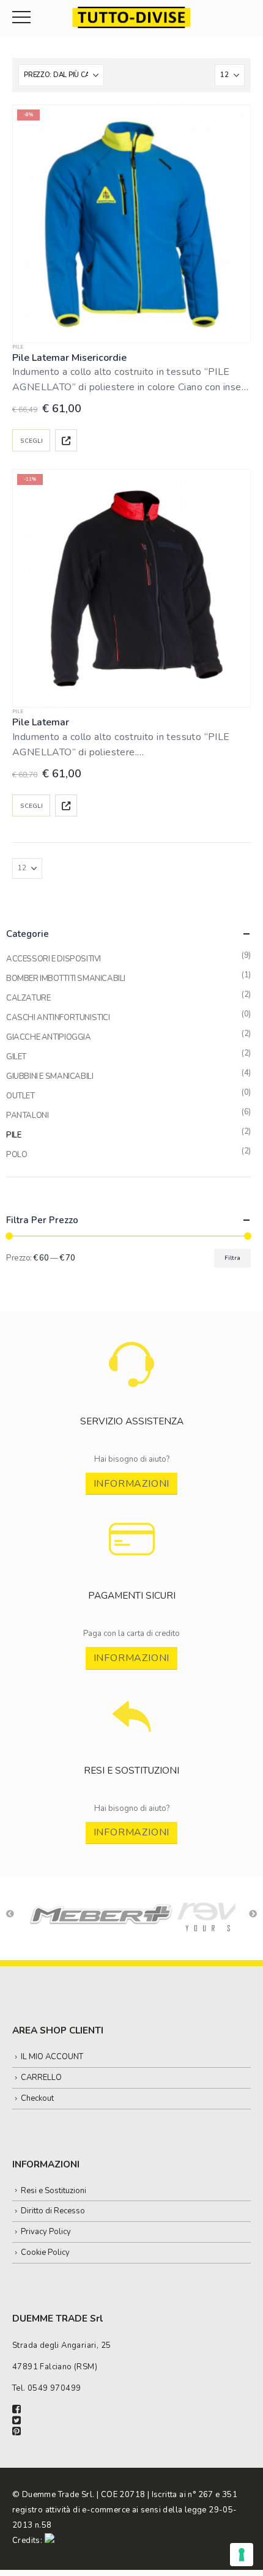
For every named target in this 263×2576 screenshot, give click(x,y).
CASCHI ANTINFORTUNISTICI (58, 1018)
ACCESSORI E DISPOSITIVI (54, 959)
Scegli (31, 441)
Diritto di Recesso (53, 2211)
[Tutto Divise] (131, 17)
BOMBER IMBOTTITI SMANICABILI (66, 979)
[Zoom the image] (132, 1348)
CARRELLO (41, 2078)
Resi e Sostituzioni (54, 2191)
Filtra (232, 1258)
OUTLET (20, 1096)
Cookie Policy (45, 2252)
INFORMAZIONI (132, 1484)
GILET (16, 1057)
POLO (17, 1155)
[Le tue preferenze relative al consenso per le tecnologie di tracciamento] (242, 2555)
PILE (18, 347)
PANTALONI (28, 1116)
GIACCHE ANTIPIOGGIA (49, 1037)
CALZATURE (28, 998)
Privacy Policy (46, 2232)
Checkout (37, 2098)
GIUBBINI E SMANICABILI (50, 1076)
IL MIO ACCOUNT (52, 2057)
